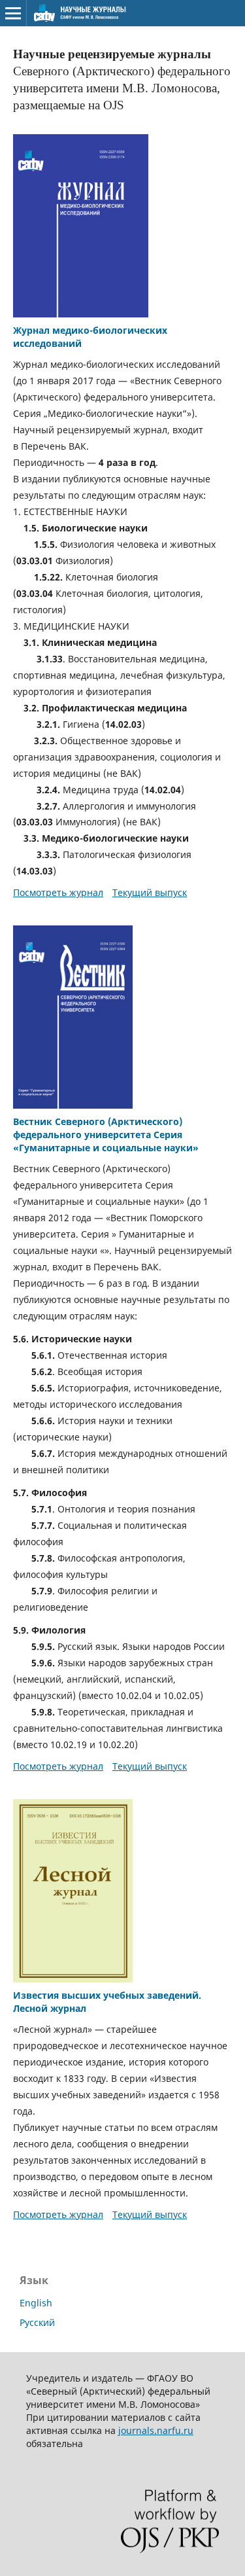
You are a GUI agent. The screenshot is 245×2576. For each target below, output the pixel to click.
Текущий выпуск (150, 892)
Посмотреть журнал (58, 892)
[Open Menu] (13, 13)
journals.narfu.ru (156, 2430)
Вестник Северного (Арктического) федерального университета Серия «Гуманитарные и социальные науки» (106, 1135)
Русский (37, 2322)
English (36, 2303)
